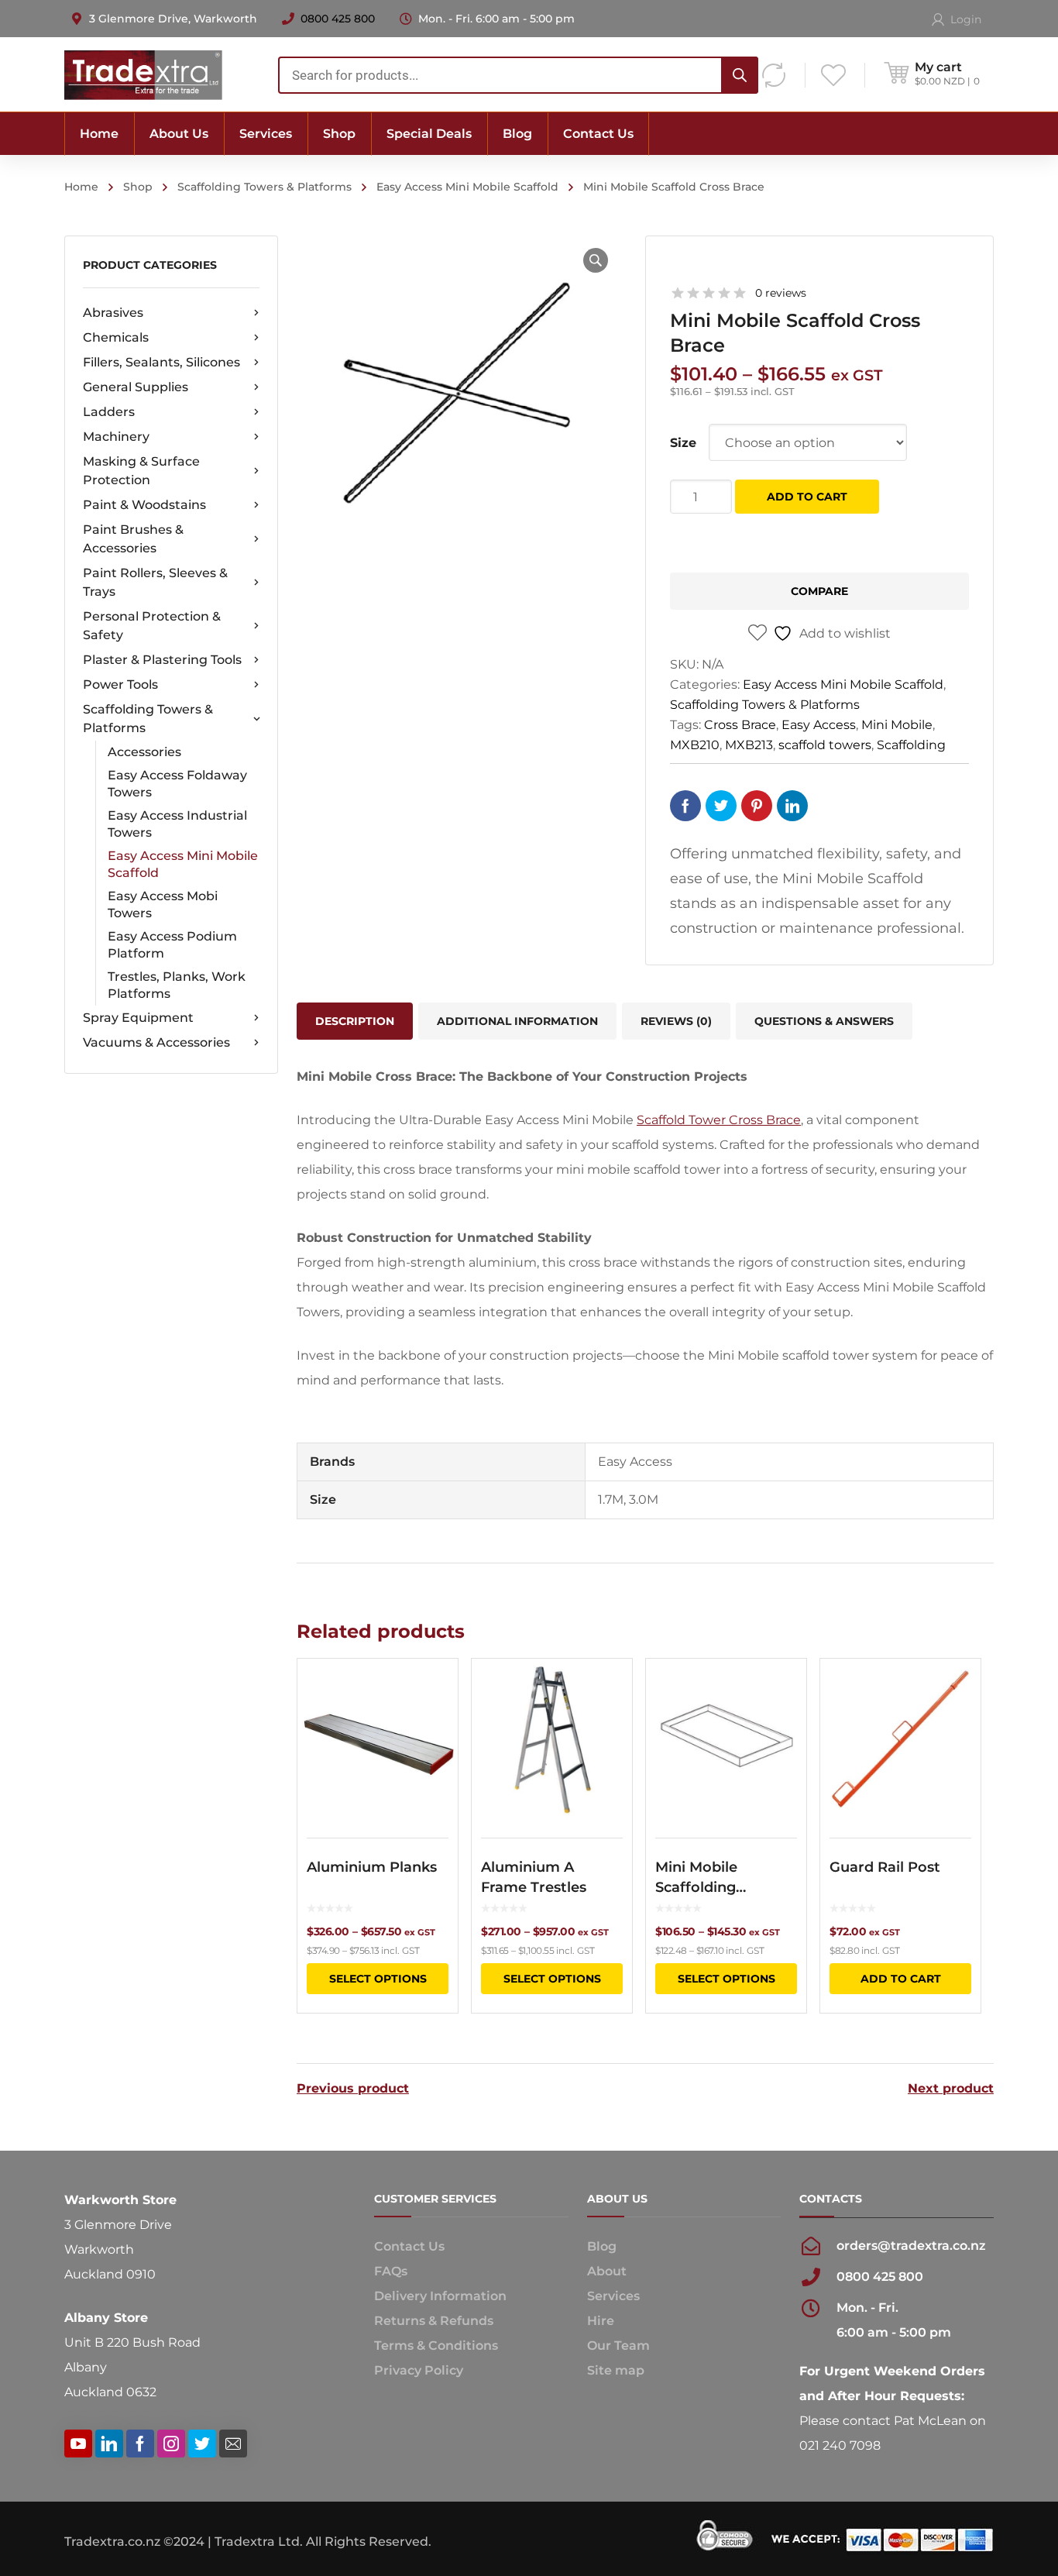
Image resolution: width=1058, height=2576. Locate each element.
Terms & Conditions (436, 2346)
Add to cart (807, 497)
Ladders (109, 412)
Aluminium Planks (372, 1867)
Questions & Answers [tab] (824, 1021)
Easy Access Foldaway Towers (177, 784)
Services (613, 2296)
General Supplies (136, 387)
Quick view (378, 1739)
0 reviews (781, 293)
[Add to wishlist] (436, 1693)
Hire (601, 2321)
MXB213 (749, 745)
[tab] (676, 1021)
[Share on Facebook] (685, 806)
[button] (596, 260)
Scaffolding (911, 745)
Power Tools (120, 684)
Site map (616, 2370)
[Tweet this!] (721, 806)
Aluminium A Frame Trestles (534, 1877)
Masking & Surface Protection (141, 471)
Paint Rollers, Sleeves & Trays (155, 582)
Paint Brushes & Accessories (133, 539)
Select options (378, 1979)
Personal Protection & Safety (152, 626)
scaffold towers (825, 745)
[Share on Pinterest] (757, 806)
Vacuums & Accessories (156, 1042)
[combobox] (518, 75)
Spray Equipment (138, 1018)
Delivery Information (440, 2296)
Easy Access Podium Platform (172, 945)
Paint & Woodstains (144, 505)
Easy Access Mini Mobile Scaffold (467, 187)
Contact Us (409, 2246)
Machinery (116, 437)
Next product (951, 2089)
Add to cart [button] (901, 1979)
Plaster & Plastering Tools (162, 660)
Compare (819, 591)
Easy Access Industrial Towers (177, 824)
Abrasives (113, 313)
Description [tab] (355, 1021)
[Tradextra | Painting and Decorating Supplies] (143, 74)
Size (683, 443)
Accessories (144, 752)
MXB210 (695, 745)
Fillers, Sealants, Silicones (161, 362)
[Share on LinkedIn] (792, 806)
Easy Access (819, 725)
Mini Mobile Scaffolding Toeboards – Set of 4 (721, 1878)
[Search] (740, 75)
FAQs (391, 2271)
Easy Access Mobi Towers (163, 905)
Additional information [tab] (517, 1021)
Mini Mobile (897, 725)
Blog (602, 2246)
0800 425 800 (338, 19)
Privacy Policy (419, 2370)
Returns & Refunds (434, 2321)
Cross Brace (740, 725)
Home (81, 187)
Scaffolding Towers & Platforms (264, 187)
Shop (138, 187)
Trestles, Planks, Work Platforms (177, 985)
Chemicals (116, 337)
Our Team (618, 2346)
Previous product (353, 2089)
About (607, 2271)
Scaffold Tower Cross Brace (719, 1120)
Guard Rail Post (885, 1867)
